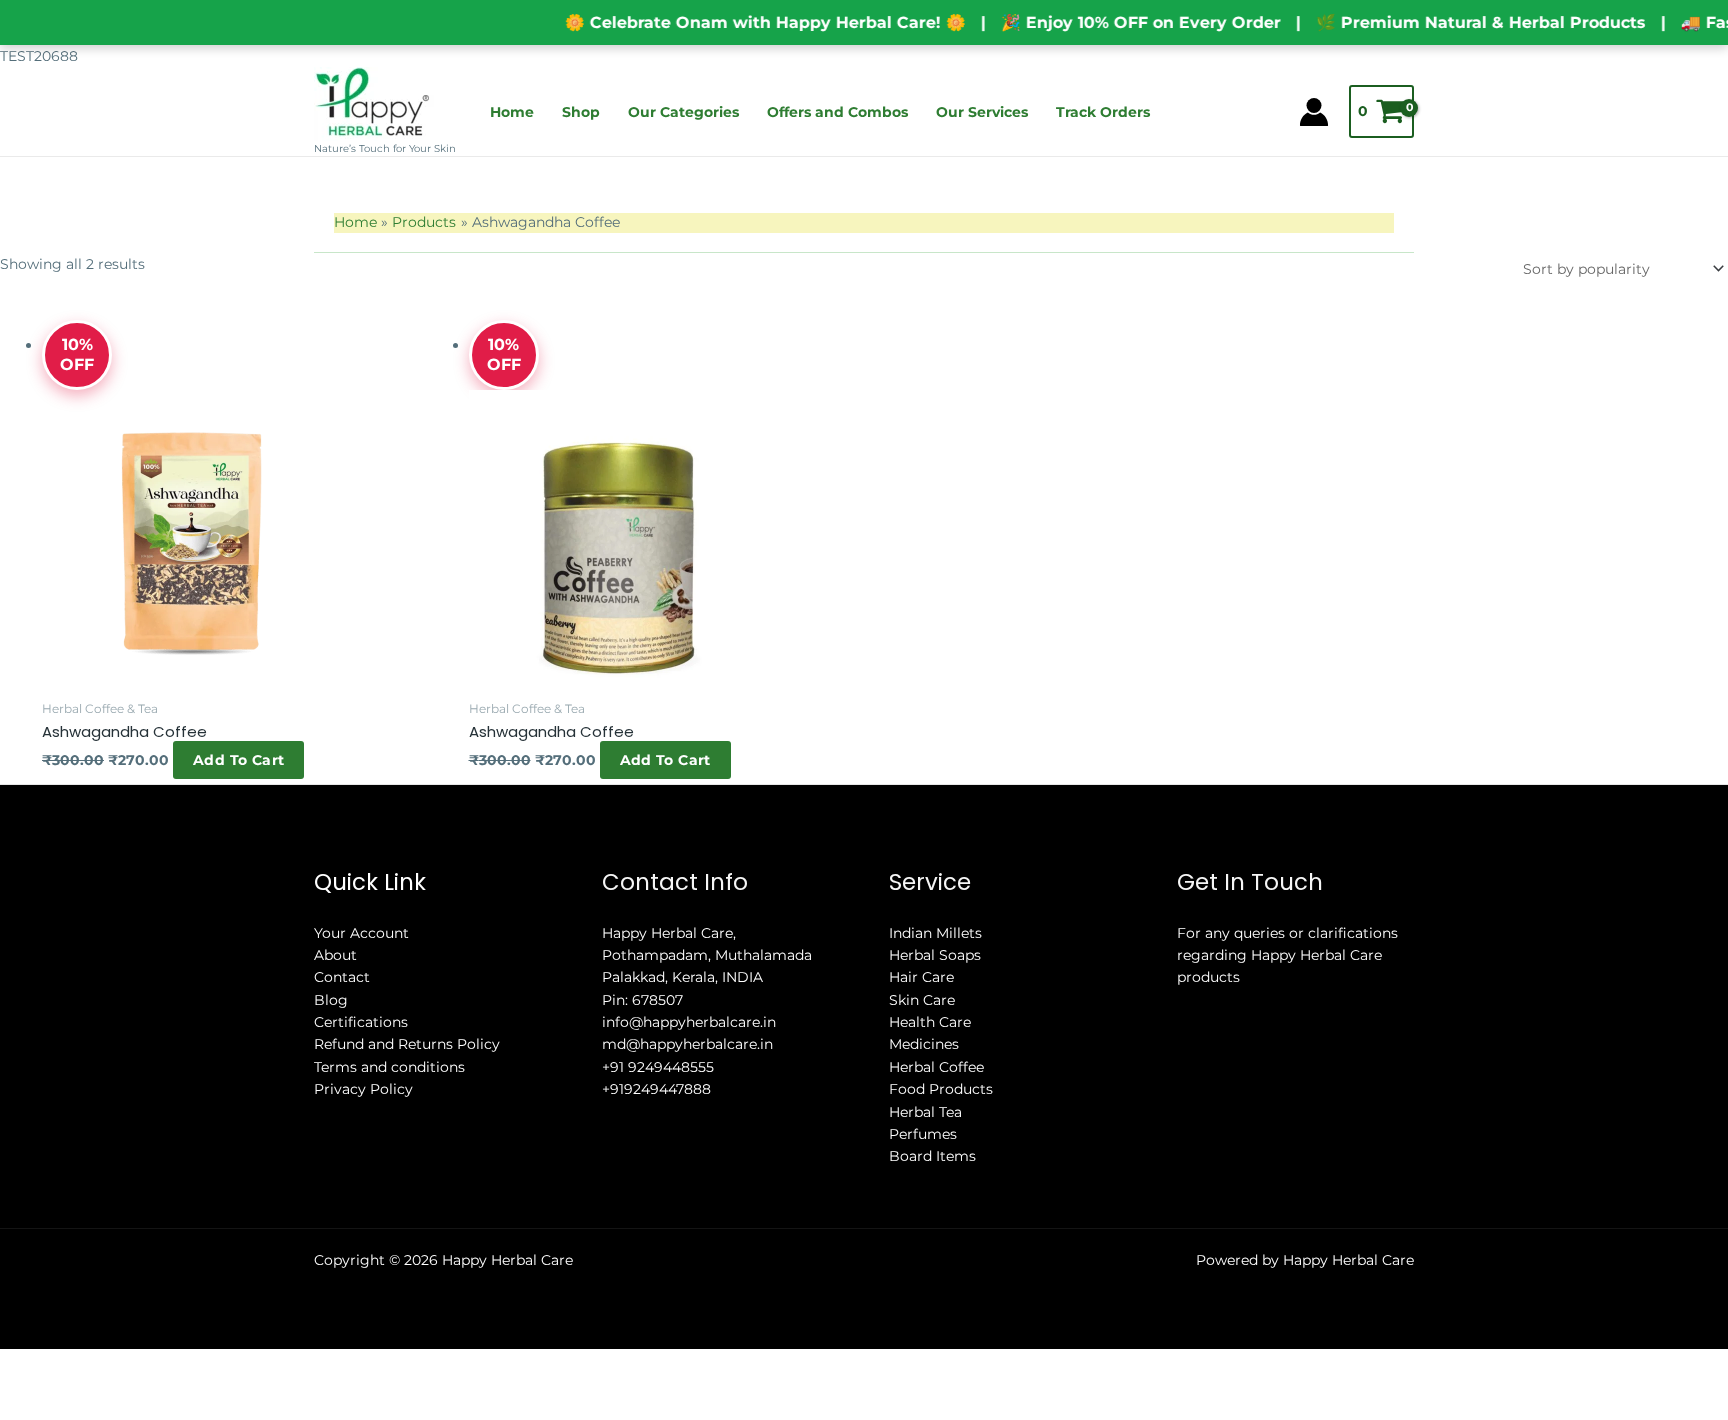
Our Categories (683, 112)
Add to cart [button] (65, 848)
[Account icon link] (1314, 112)
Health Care (930, 1118)
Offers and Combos (837, 112)
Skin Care (922, 1096)
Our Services (982, 112)
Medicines (924, 1141)
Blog (331, 1096)
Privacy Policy (363, 1185)
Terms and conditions (389, 1163)
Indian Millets (935, 1029)
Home (512, 112)
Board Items (932, 1253)
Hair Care (921, 1073)
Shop (581, 112)
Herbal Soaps (935, 1051)
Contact (342, 1073)
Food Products (941, 1185)
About (335, 1051)
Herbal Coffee (936, 1163)
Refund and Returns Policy (407, 1141)
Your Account (361, 1029)
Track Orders (1103, 112)
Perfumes (923, 1230)
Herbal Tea (925, 1208)
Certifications (361, 1118)
